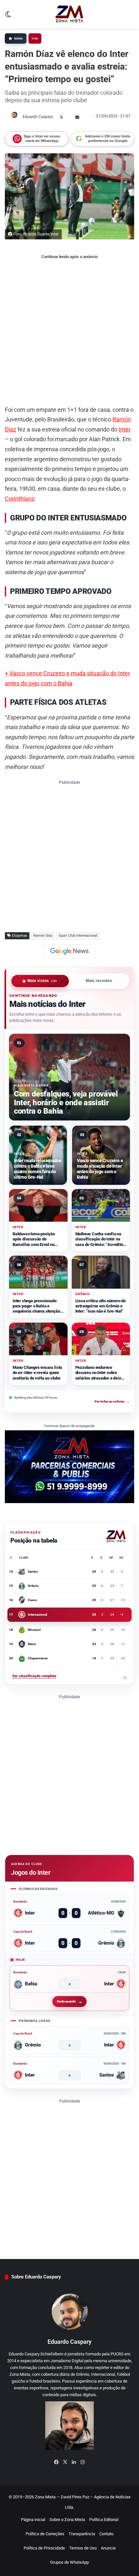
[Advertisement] (69, 332)
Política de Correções (45, 2534)
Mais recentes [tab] (99, 981)
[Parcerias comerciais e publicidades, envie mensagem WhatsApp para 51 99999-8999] (69, 1466)
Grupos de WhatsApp (69, 2562)
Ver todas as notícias (112, 1401)
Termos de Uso (83, 2548)
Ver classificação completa (69, 1676)
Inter (35, 38)
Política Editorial (104, 2520)
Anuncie (108, 2548)
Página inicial (33, 2520)
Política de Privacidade (44, 2548)
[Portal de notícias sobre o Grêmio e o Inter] (69, 14)
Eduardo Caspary (38, 117)
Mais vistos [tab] (42, 981)
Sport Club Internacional (78, 936)
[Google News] (69, 951)
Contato (106, 2534)
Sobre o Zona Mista (67, 2520)
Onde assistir (66, 2001)
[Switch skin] (8, 17)
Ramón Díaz (43, 936)
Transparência (82, 2534)
